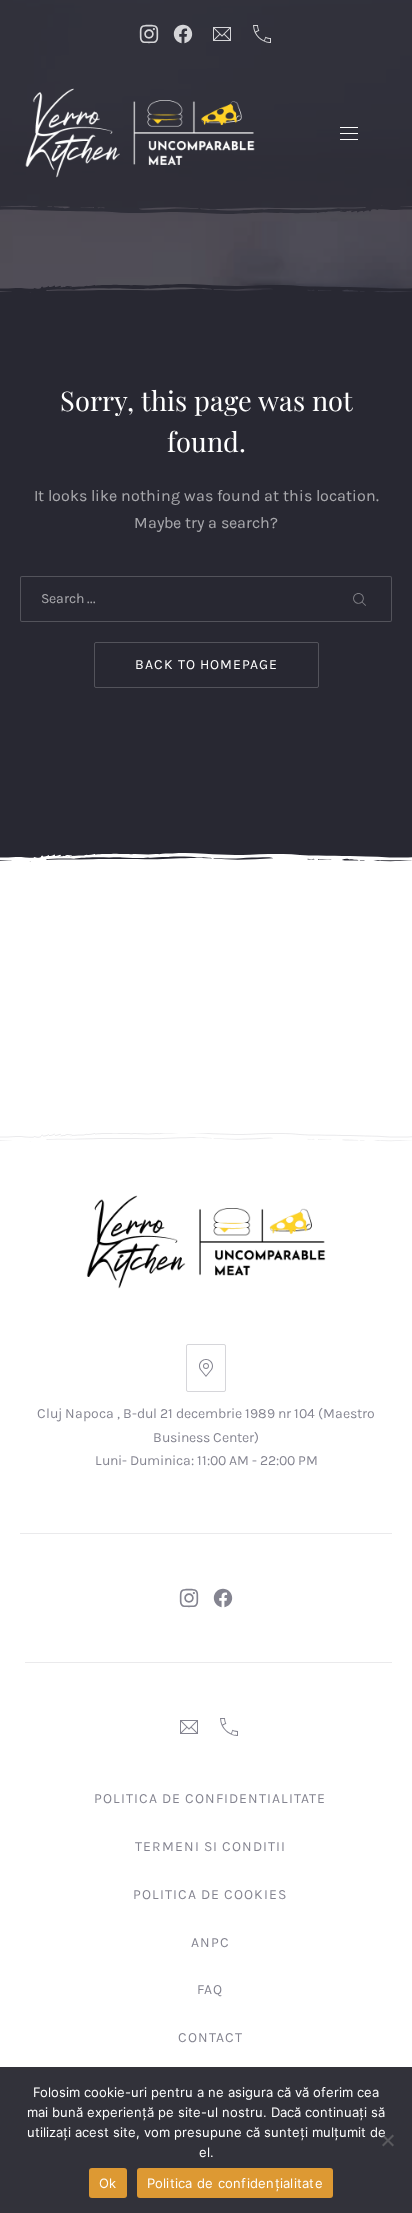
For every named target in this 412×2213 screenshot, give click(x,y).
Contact (210, 2037)
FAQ (210, 1989)
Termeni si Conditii (210, 1846)
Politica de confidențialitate (235, 2183)
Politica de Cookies (210, 1894)
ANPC (210, 1942)
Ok (108, 2183)
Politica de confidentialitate (210, 1798)
